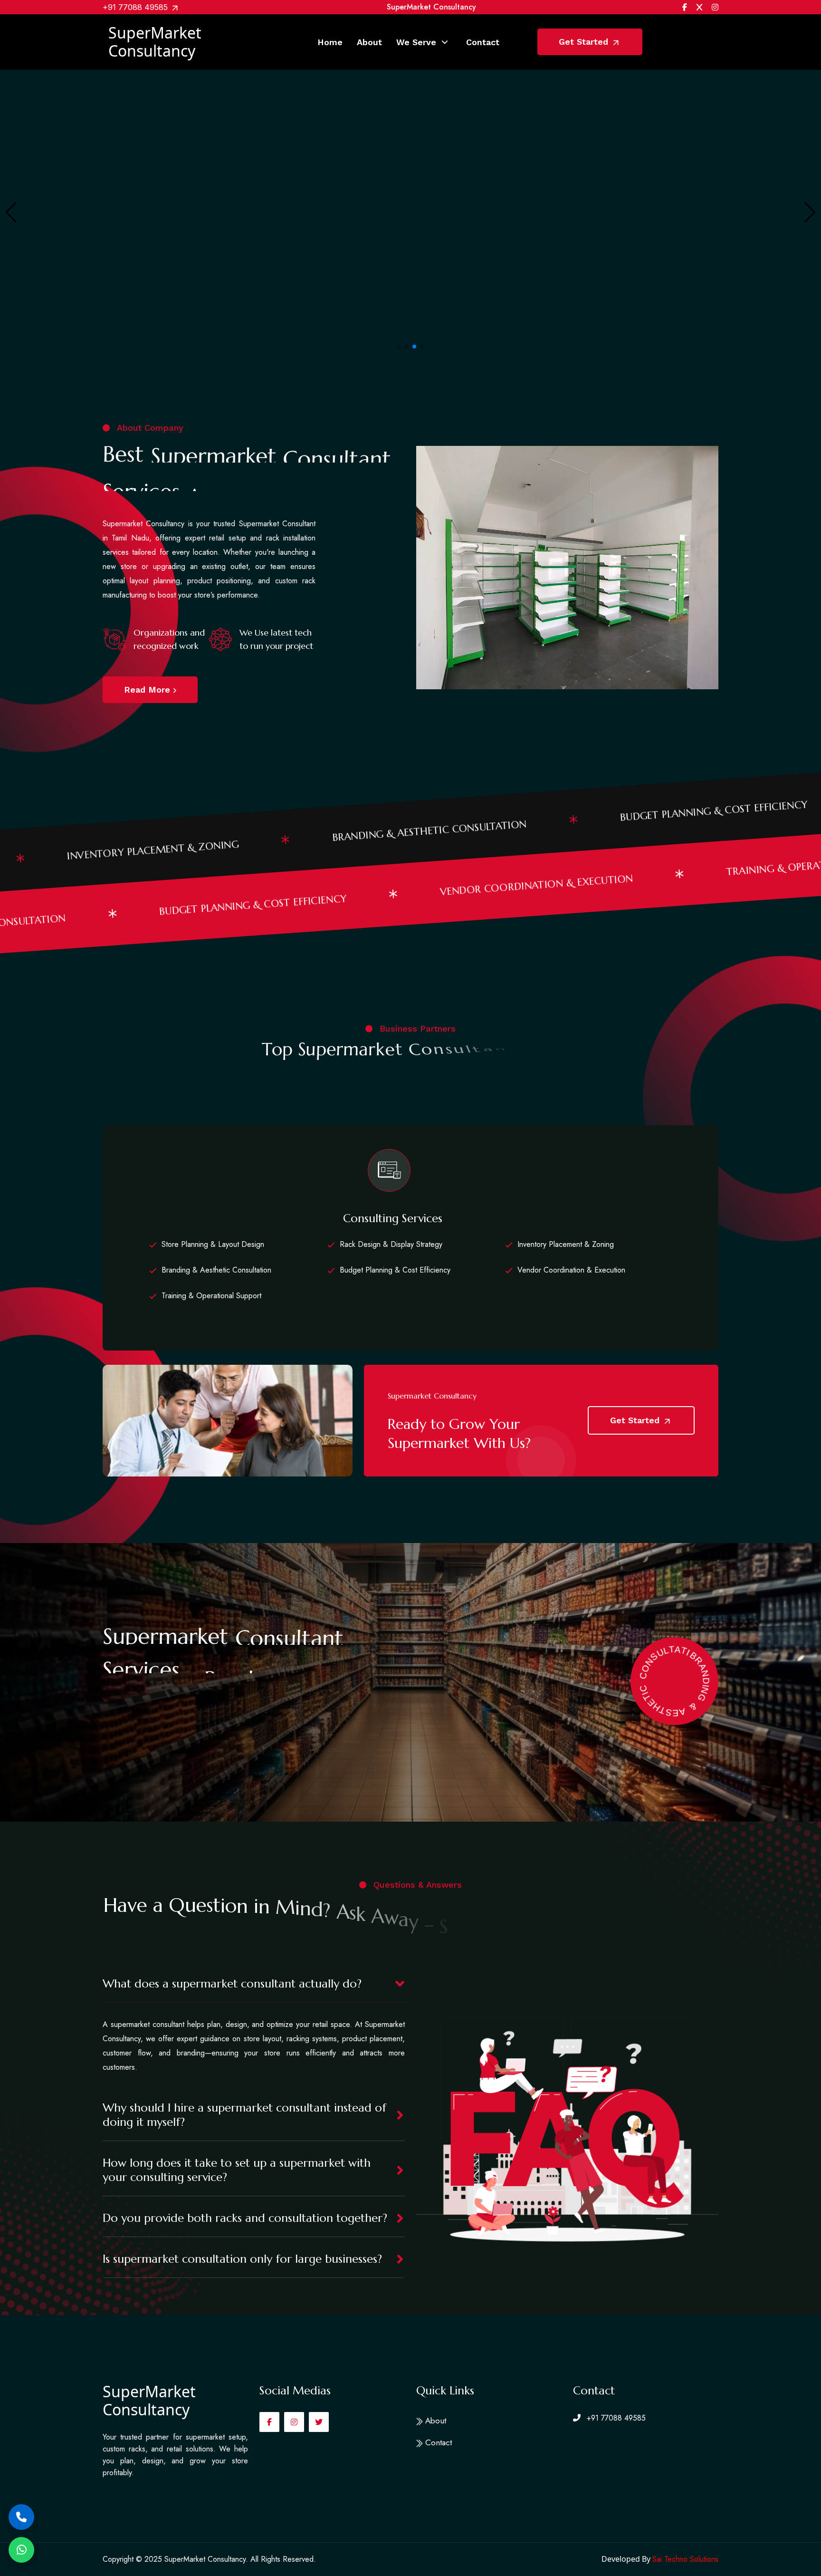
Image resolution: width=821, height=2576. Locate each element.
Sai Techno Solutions (685, 2559)
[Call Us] (21, 2517)
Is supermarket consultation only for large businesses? (242, 2259)
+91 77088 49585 (136, 7)
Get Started (585, 42)
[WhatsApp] (21, 2550)
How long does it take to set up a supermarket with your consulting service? (237, 2170)
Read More (148, 690)
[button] (399, 347)
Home (330, 42)
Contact (483, 42)
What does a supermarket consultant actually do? (232, 1984)
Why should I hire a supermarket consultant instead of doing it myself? (244, 2115)
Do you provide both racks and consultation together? (245, 2218)
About (369, 42)
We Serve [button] (416, 42)
